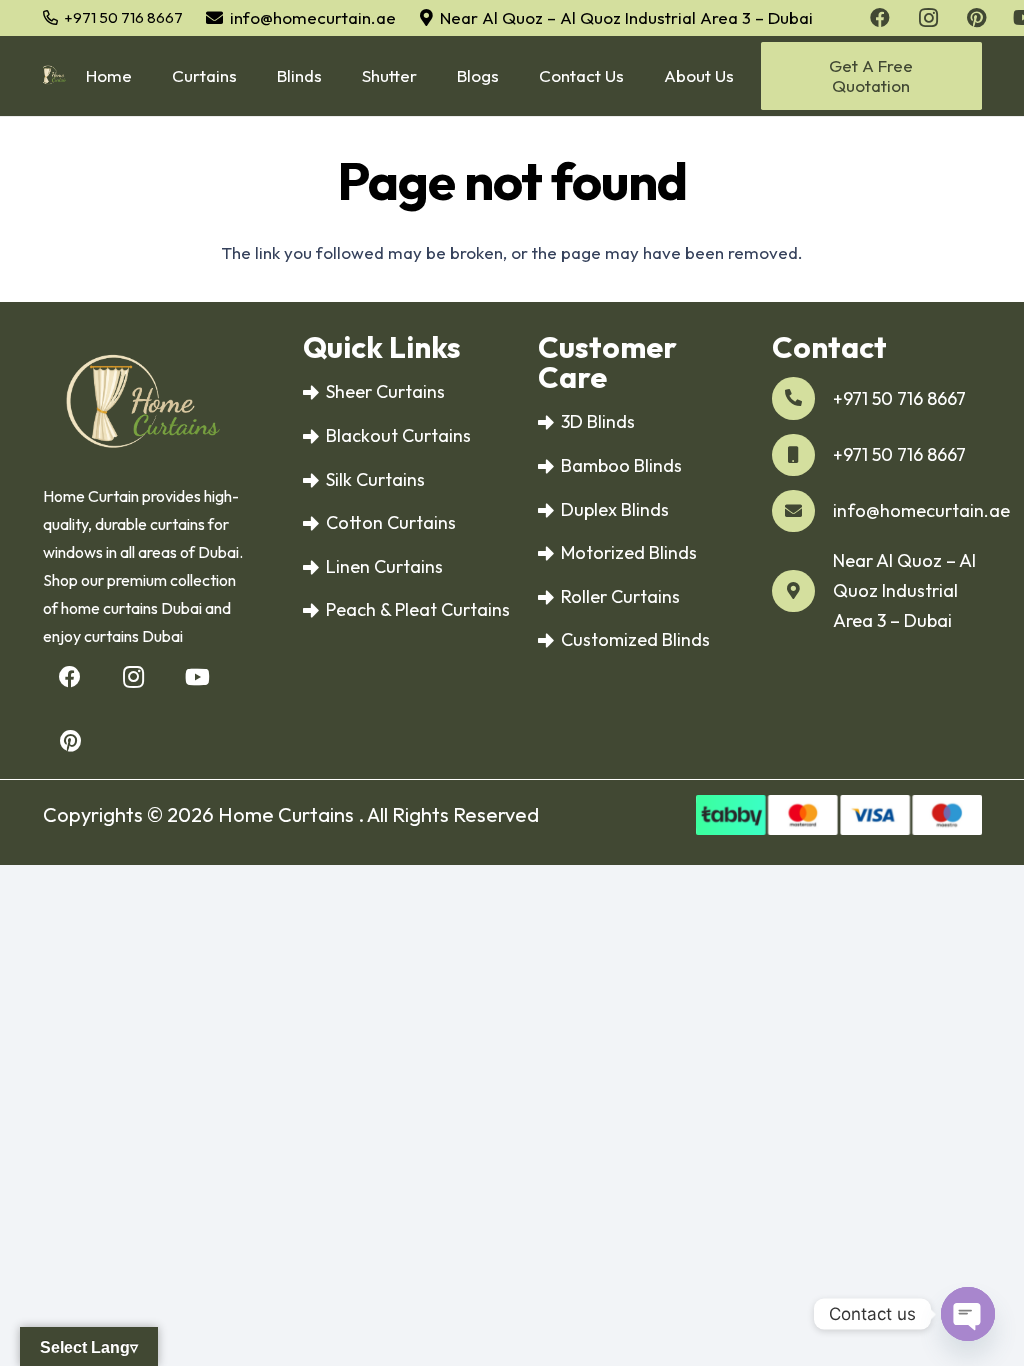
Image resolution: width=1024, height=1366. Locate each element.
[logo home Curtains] (55, 76)
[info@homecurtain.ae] (802, 511)
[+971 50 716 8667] (802, 398)
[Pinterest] (70, 741)
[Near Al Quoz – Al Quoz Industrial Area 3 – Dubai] (802, 591)
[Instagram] (133, 677)
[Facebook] (70, 677)
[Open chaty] (968, 1314)
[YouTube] (197, 677)
